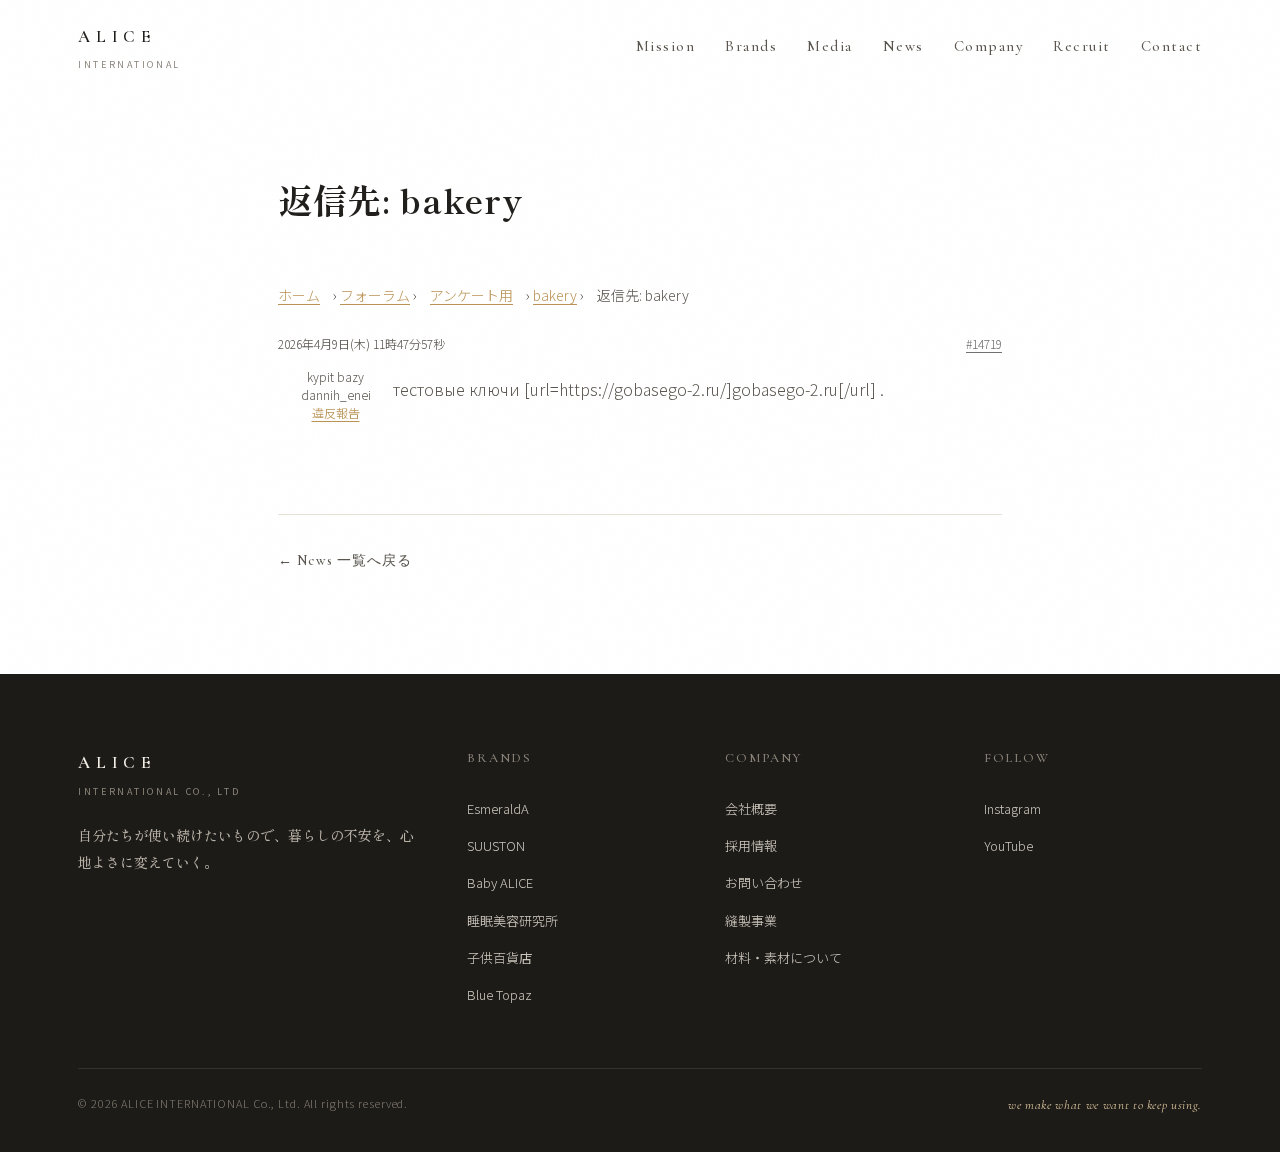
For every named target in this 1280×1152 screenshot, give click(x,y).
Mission (666, 46)
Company (989, 46)
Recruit (1082, 46)
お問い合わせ (764, 882)
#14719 (984, 343)
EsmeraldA (498, 808)
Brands (751, 46)
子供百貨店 (499, 957)
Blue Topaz (499, 994)
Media (830, 46)
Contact (1172, 46)
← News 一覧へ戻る (345, 560)
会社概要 (751, 808)
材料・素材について (783, 957)
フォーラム (375, 295)
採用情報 (751, 845)
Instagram (1012, 808)
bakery (555, 295)
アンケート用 (471, 295)
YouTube (1008, 845)
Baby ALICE (500, 882)
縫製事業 (751, 920)
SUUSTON (496, 845)
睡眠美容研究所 (512, 920)
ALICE (129, 48)
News (903, 46)
